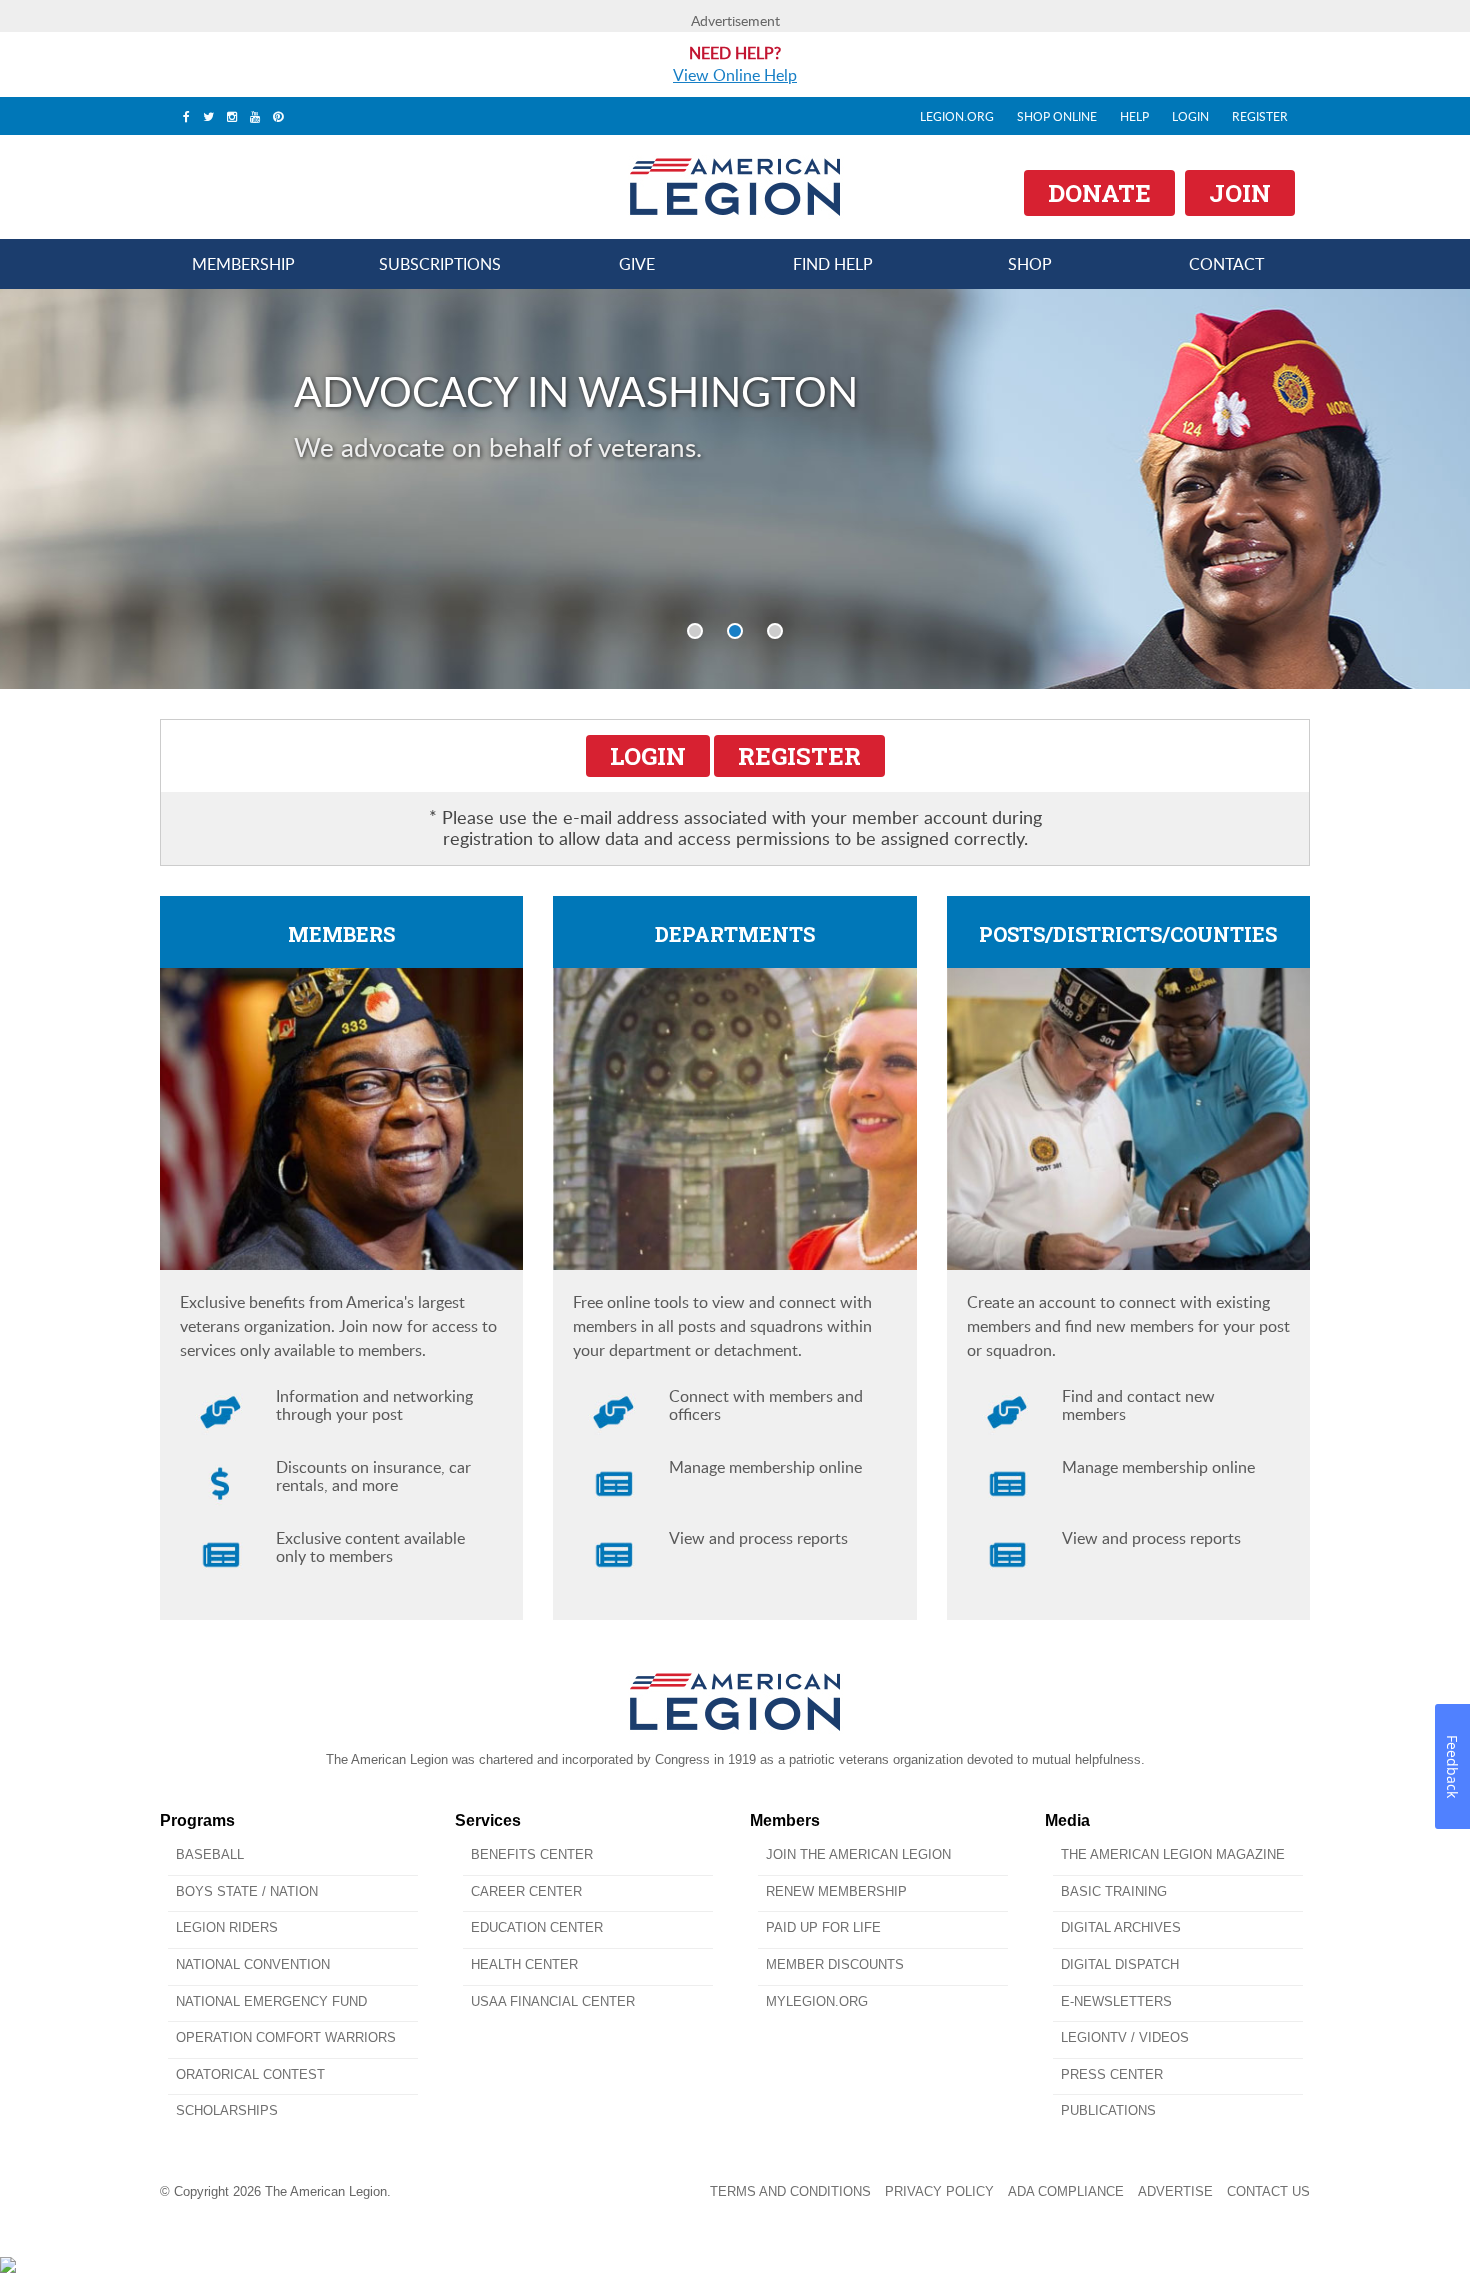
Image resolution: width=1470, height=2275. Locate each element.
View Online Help (735, 75)
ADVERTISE (1175, 2191)
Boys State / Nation (247, 1891)
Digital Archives (1121, 1927)
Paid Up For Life (823, 1927)
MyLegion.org (817, 2001)
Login (1190, 116)
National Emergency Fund (271, 2001)
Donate (1099, 193)
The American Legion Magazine (1173, 1854)
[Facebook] (186, 116)
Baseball (210, 1854)
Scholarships (227, 2110)
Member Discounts (835, 1964)
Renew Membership (836, 1891)
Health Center (524, 1964)
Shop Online (1057, 116)
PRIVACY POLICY (939, 2191)
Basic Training (1114, 1891)
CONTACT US (1268, 2191)
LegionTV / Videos (1125, 2037)
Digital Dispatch (1120, 1964)
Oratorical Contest (250, 2074)
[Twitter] (208, 116)
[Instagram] (232, 116)
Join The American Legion (858, 1854)
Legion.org (957, 116)
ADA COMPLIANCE (1066, 2191)
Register (1260, 116)
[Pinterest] (278, 116)
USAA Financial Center (553, 2001)
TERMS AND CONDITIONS (790, 2191)
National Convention (253, 1964)
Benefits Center (532, 1854)
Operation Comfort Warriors (286, 2037)
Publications (1108, 2110)
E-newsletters (1116, 2001)
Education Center (537, 1927)
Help (1134, 116)
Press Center (1112, 2074)
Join (1240, 193)
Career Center (526, 1891)
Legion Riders (227, 1927)
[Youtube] (255, 116)
